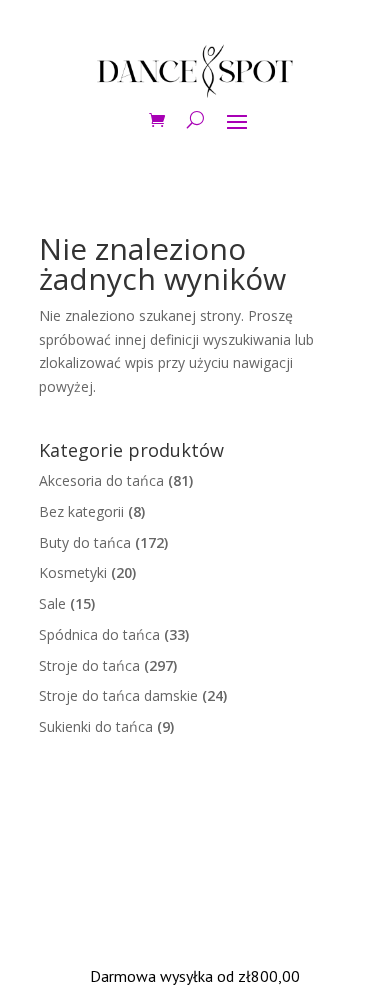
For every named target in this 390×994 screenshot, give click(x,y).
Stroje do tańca (89, 665)
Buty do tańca (85, 542)
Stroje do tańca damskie (118, 695)
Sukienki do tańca (96, 726)
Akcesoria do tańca (101, 480)
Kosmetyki (73, 572)
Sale (52, 603)
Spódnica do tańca (99, 634)
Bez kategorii (81, 511)
